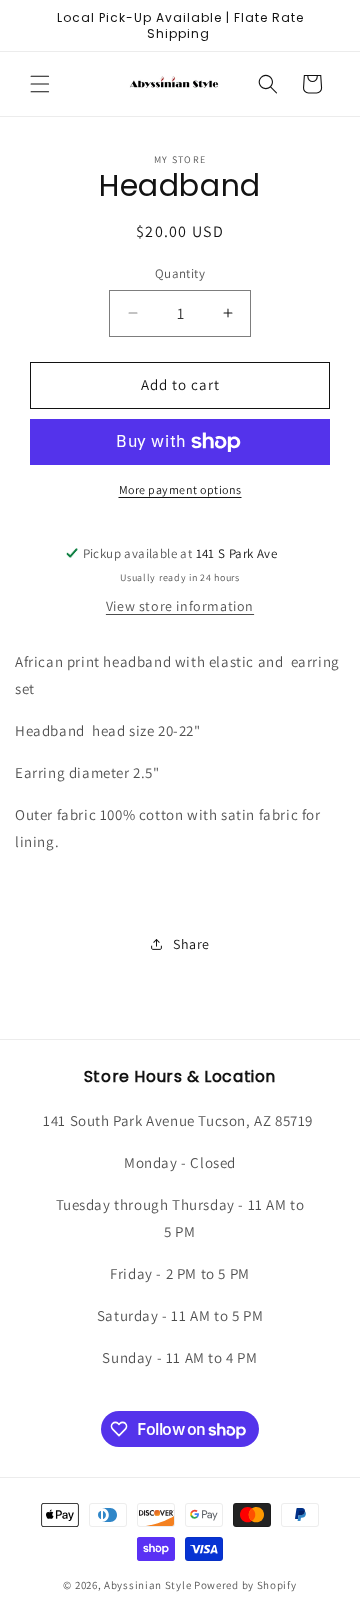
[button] (40, 84)
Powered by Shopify (245, 1585)
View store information (180, 606)
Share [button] (191, 944)
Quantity (180, 273)
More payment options (180, 489)
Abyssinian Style (147, 1585)
